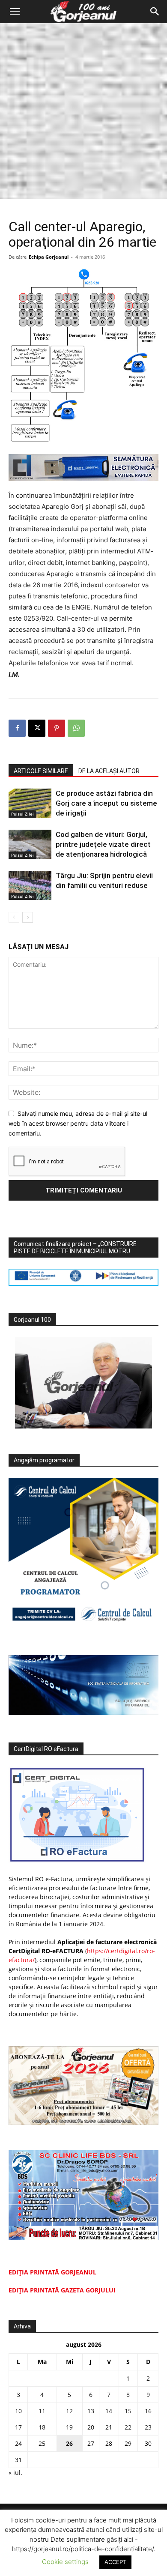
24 (18, 2443)
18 (42, 2427)
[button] (15, 12)
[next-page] (28, 917)
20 (91, 2427)
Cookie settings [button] (65, 2562)
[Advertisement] (83, 111)
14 (109, 2411)
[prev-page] (14, 917)
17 (18, 2427)
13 (91, 2411)
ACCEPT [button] (115, 2562)
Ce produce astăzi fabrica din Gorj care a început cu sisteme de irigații (106, 803)
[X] (37, 728)
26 (69, 2443)
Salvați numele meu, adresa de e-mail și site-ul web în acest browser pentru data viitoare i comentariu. (78, 1123)
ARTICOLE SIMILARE (41, 771)
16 (148, 2411)
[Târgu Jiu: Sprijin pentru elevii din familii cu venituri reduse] (30, 886)
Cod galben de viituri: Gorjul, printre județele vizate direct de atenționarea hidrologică (103, 844)
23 (148, 2427)
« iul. (15, 2473)
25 (42, 2443)
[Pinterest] (57, 728)
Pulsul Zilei (22, 814)
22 (128, 2427)
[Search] (155, 12)
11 (42, 2411)
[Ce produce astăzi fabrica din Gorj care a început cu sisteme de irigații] (30, 803)
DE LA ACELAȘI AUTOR (109, 771)
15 (128, 2411)
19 (69, 2427)
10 (18, 2411)
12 (69, 2411)
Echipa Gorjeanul (49, 257)
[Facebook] (17, 728)
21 (109, 2427)
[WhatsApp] (76, 728)
